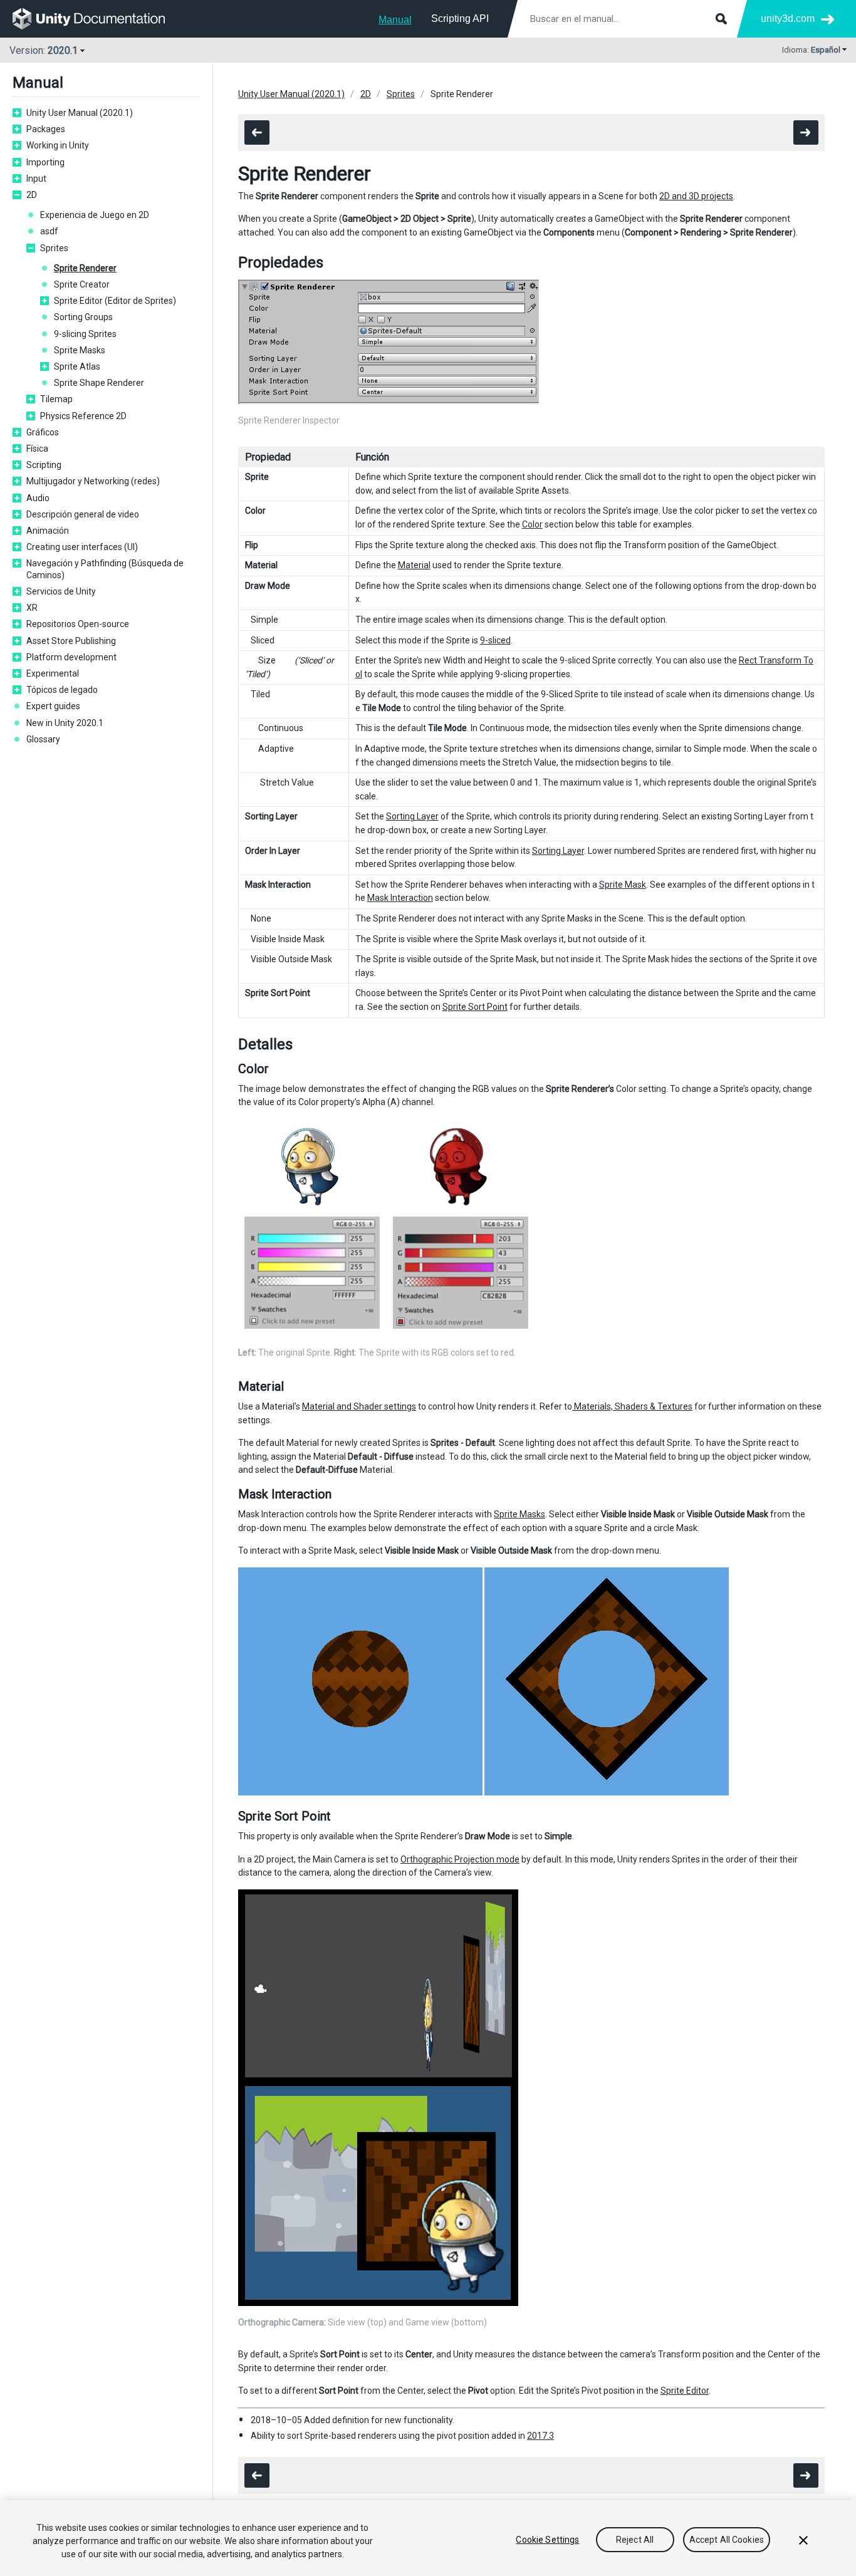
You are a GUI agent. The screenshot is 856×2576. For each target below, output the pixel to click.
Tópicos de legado (62, 690)
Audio (38, 498)
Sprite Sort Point (475, 1007)
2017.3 (540, 2436)
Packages (46, 129)
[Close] (803, 2540)
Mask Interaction (400, 898)
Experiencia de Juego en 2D (95, 215)
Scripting (44, 465)
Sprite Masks (80, 350)
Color (532, 524)
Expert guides (53, 706)
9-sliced (495, 640)
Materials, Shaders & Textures (632, 1406)
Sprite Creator (82, 284)
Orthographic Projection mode (460, 1859)
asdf (49, 231)
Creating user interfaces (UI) (82, 547)
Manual (395, 20)
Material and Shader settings (359, 1406)
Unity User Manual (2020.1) (80, 113)
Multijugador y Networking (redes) (93, 481)
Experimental (53, 673)
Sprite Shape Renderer (99, 383)
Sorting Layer (412, 816)
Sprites (54, 248)
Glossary (43, 739)
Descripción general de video (83, 514)
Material (414, 565)
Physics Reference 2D (83, 416)
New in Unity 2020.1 (65, 723)
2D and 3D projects (696, 196)
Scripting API (460, 18)
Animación (48, 531)
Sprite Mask (623, 885)
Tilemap (56, 399)
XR (32, 608)
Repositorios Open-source (78, 624)
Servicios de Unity (61, 591)
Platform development (71, 657)
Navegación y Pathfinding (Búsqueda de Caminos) (105, 569)
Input (36, 179)
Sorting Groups (83, 317)
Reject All (635, 2540)
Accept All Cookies (727, 2540)
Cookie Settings (547, 2540)
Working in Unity (58, 145)
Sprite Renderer (85, 268)
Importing (45, 162)
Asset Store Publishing (71, 641)
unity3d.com (788, 18)
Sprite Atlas (77, 366)
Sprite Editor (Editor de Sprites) (115, 301)
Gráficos (43, 432)
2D (32, 195)
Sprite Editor (685, 2391)
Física (37, 449)
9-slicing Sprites (85, 334)
